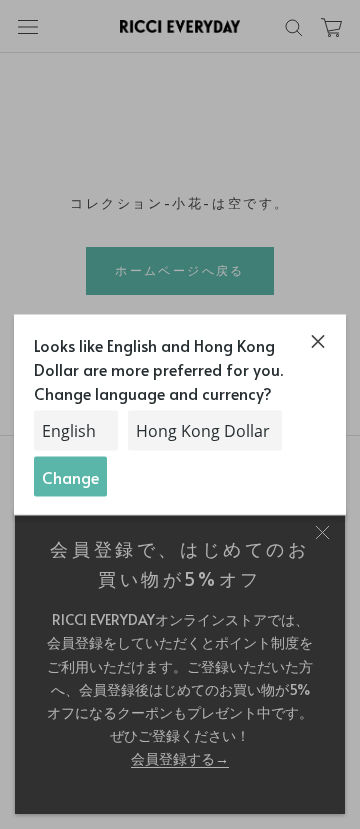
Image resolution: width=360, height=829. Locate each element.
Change (70, 476)
